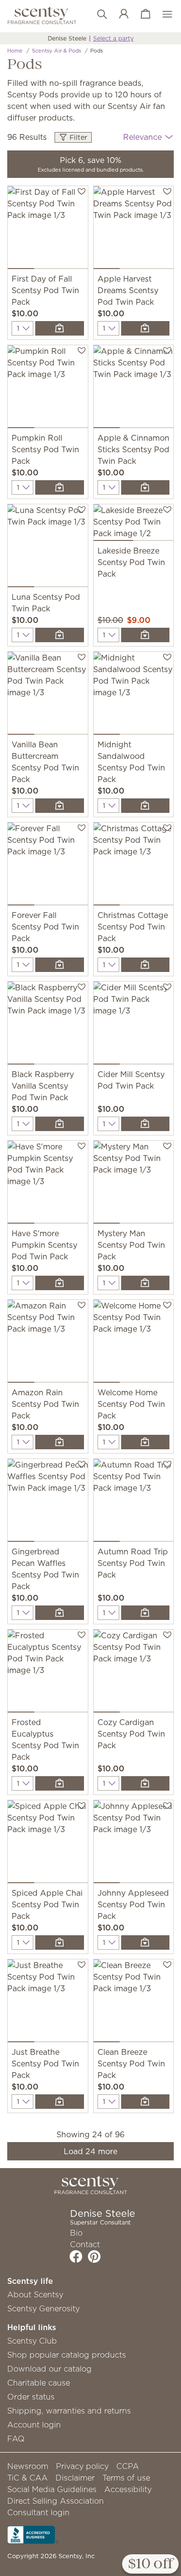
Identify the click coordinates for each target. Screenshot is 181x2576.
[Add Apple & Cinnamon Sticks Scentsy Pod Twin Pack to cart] (145, 487)
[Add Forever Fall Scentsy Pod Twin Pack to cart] (59, 965)
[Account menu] (119, 14)
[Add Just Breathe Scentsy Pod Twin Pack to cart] (59, 2102)
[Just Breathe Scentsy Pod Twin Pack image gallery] (48, 2003)
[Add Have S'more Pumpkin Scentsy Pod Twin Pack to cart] (59, 1283)
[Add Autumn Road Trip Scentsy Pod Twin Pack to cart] (145, 1613)
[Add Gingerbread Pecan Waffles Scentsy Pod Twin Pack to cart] (59, 1613)
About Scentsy (35, 2294)
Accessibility (128, 2489)
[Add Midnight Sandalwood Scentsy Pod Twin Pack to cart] (145, 806)
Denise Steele (67, 38)
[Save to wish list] (82, 191)
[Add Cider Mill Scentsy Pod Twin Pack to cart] (145, 1124)
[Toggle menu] (162, 14)
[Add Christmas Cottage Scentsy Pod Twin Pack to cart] (145, 965)
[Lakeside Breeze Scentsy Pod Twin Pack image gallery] (134, 525)
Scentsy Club (32, 2341)
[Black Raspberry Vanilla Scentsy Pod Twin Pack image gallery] (48, 1025)
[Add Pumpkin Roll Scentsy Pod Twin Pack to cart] (59, 487)
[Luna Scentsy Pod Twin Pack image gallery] (48, 548)
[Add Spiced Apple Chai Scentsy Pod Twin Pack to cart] (59, 1942)
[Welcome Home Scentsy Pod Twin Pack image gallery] (134, 1343)
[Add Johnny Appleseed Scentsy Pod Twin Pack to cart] (145, 1942)
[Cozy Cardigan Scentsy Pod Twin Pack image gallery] (134, 1673)
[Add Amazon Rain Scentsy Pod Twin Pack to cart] (59, 1442)
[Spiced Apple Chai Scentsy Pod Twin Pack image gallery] (48, 1844)
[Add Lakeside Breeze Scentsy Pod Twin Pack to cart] (145, 635)
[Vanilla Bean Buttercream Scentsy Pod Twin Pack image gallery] (48, 695)
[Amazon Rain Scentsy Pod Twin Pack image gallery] (48, 1343)
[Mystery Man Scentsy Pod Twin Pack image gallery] (134, 1184)
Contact (85, 2244)
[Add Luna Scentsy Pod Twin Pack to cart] (59, 635)
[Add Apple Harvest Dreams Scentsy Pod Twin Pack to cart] (145, 328)
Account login (34, 2425)
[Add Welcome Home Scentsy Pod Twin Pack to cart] (145, 1442)
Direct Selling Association (56, 2501)
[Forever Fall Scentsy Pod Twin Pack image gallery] (48, 866)
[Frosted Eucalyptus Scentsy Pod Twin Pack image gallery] (48, 1673)
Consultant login (38, 2512)
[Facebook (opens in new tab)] (76, 2256)
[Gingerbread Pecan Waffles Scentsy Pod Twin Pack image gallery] (48, 1502)
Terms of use (126, 2478)
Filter (77, 137)
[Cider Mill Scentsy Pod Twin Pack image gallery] (134, 1025)
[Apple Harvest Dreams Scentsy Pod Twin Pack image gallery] (134, 229)
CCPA (128, 2466)
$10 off (150, 2564)
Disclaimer (75, 2478)
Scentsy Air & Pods (56, 51)
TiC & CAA (28, 2478)
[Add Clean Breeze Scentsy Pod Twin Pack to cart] (145, 2102)
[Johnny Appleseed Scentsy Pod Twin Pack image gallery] (134, 1844)
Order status (31, 2397)
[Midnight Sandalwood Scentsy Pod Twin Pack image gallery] (134, 695)
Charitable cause (39, 2383)
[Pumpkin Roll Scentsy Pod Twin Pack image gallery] (48, 389)
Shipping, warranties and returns (69, 2411)
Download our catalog (49, 2369)
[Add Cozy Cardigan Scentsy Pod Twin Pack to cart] (145, 1783)
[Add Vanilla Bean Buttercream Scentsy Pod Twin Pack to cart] (59, 806)
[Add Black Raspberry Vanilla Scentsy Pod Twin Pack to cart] (59, 1124)
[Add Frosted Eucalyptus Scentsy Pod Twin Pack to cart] (59, 1783)
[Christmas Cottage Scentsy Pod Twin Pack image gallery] (134, 866)
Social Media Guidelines (52, 2489)
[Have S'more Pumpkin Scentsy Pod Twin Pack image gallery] (48, 1184)
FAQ (16, 2439)
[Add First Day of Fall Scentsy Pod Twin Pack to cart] (59, 328)
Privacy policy (82, 2466)
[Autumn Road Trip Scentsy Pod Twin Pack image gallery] (134, 1502)
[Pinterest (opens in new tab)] (94, 2256)
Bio (76, 2233)
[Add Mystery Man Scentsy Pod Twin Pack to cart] (145, 1283)
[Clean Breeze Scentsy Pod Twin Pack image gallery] (134, 2003)
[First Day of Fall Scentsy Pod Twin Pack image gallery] (48, 229)
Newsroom (28, 2466)
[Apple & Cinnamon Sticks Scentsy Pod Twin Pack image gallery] (134, 389)
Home (15, 51)
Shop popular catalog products (67, 2355)
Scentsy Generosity (43, 2308)
